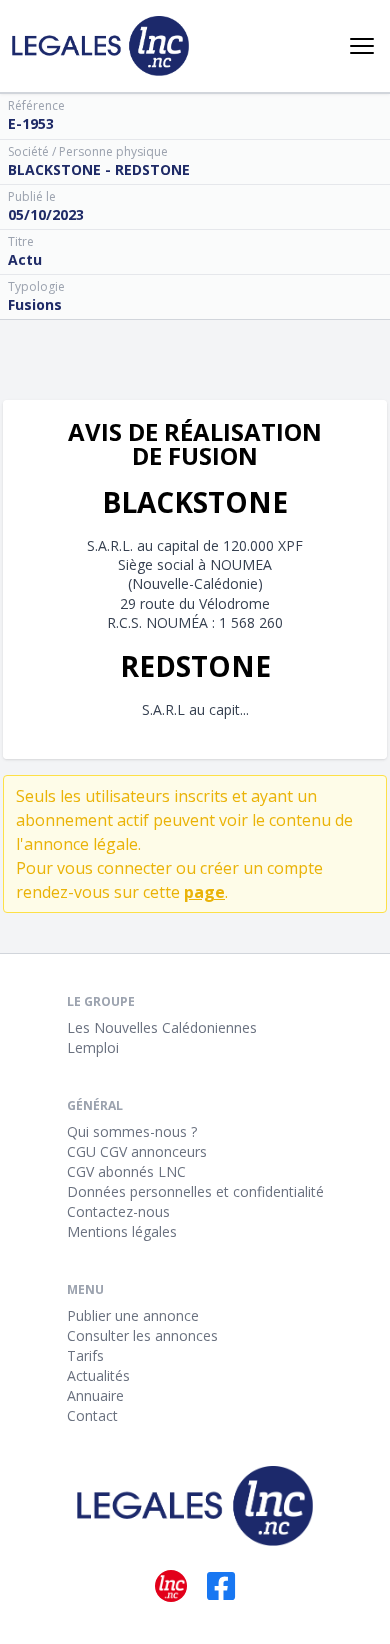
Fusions (35, 304)
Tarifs (85, 1355)
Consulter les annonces (142, 1335)
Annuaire (95, 1395)
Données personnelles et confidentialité (195, 1191)
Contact (92, 1415)
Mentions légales (122, 1231)
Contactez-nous (118, 1211)
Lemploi (93, 1047)
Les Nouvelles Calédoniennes (162, 1027)
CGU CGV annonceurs (137, 1151)
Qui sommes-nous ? (132, 1131)
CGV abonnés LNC (126, 1171)
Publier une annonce (133, 1315)
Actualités (98, 1375)
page (204, 892)
